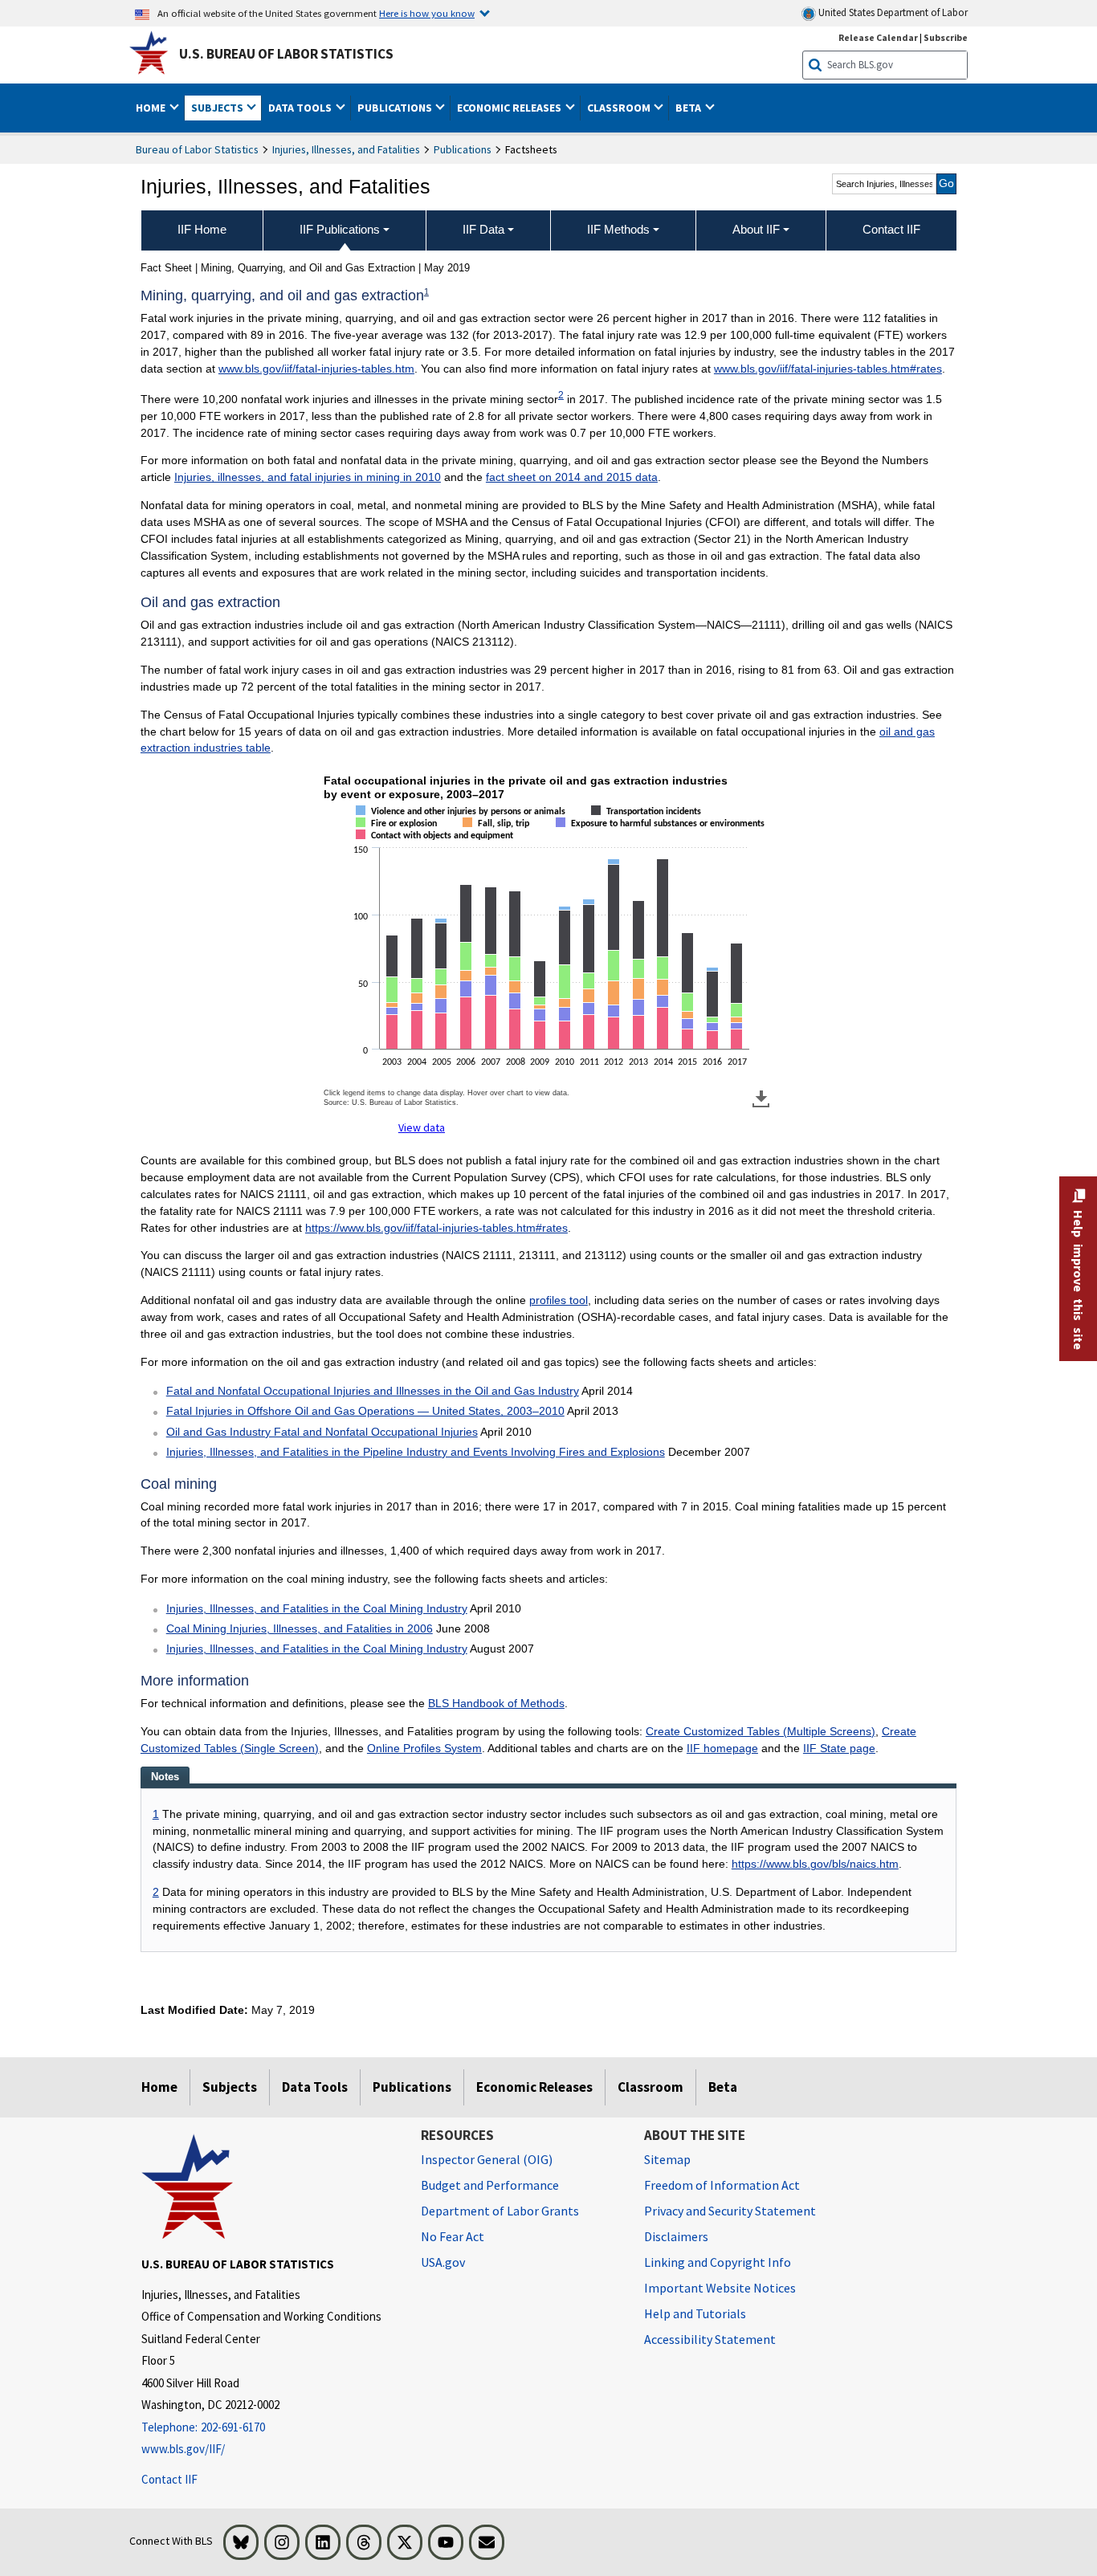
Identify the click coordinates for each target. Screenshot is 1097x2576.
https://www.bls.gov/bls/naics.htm (815, 1864)
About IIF (756, 229)
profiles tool (559, 1300)
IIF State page (839, 1748)
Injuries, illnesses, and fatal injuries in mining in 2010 (308, 477)
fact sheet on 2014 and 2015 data (572, 477)
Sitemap (667, 2159)
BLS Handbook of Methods (496, 1703)
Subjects (230, 2087)
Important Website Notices (720, 2288)
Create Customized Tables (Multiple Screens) (761, 1731)
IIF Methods (618, 229)
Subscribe (946, 37)
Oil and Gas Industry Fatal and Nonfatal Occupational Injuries (322, 1432)
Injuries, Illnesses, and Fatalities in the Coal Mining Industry (317, 1608)
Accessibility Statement (710, 2339)
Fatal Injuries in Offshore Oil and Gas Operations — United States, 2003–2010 (365, 1411)
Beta (723, 2087)
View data (422, 1127)
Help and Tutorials (695, 2313)
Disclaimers (676, 2236)
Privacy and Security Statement (730, 2211)
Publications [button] (396, 108)
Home (159, 2087)
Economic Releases (534, 2087)
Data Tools (315, 2087)
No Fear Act (453, 2236)
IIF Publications (340, 229)
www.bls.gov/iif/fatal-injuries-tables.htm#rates (828, 369)
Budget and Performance (490, 2185)
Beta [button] (689, 108)
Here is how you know (427, 13)
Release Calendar (878, 37)
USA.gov (443, 2262)
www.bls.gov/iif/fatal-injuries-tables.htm (316, 369)
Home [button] (152, 108)
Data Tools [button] (301, 108)
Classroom (650, 2087)
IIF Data (483, 229)
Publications (463, 149)
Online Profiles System (424, 1748)
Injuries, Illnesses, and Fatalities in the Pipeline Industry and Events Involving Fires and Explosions (416, 1452)
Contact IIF (169, 2479)
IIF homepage (722, 1748)
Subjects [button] (218, 108)
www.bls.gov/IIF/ (183, 2449)
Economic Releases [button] (510, 108)
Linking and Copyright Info (718, 2262)
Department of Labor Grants (500, 2211)
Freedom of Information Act (722, 2185)
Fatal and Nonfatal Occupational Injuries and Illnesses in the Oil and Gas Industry (373, 1391)
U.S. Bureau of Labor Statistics (286, 54)
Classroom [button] (620, 108)
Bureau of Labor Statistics (197, 149)
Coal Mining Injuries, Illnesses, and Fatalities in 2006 (300, 1628)
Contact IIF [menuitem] (891, 229)
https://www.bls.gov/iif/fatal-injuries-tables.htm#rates (436, 1228)
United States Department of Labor (892, 12)
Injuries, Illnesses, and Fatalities (346, 149)
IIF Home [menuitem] (202, 229)
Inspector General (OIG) (487, 2159)
